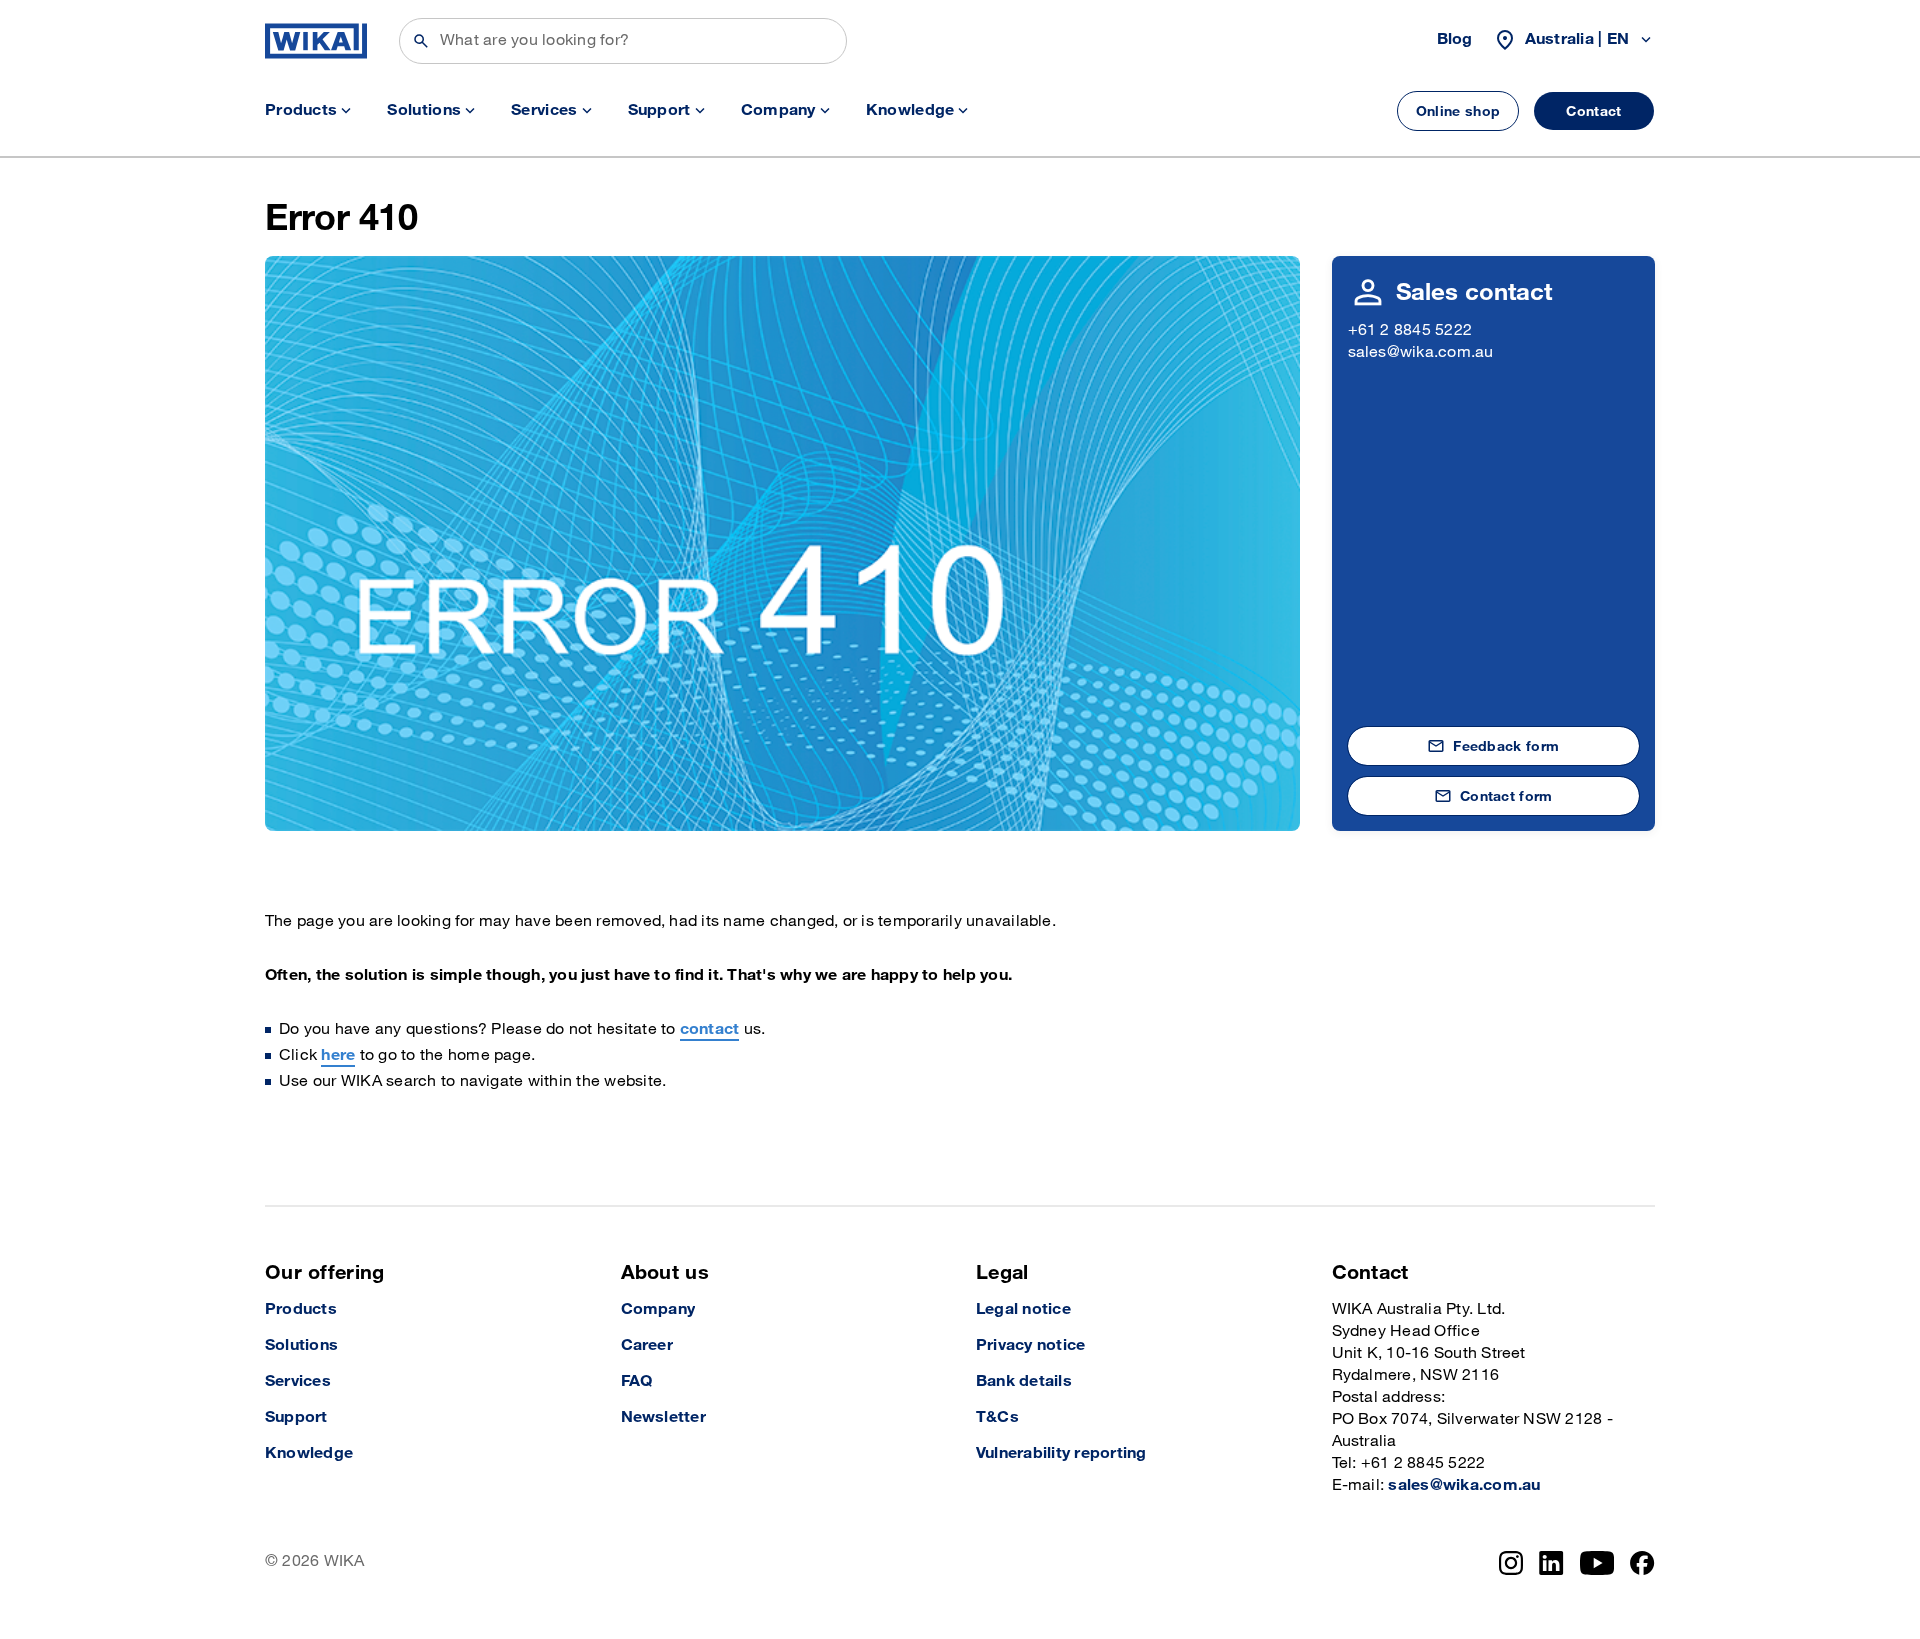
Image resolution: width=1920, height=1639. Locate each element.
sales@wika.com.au (1421, 352)
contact (710, 1029)
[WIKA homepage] (316, 41)
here (338, 1055)
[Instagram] (1511, 1563)
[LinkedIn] (1551, 1563)
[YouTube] (1597, 1563)
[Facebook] (1642, 1563)
